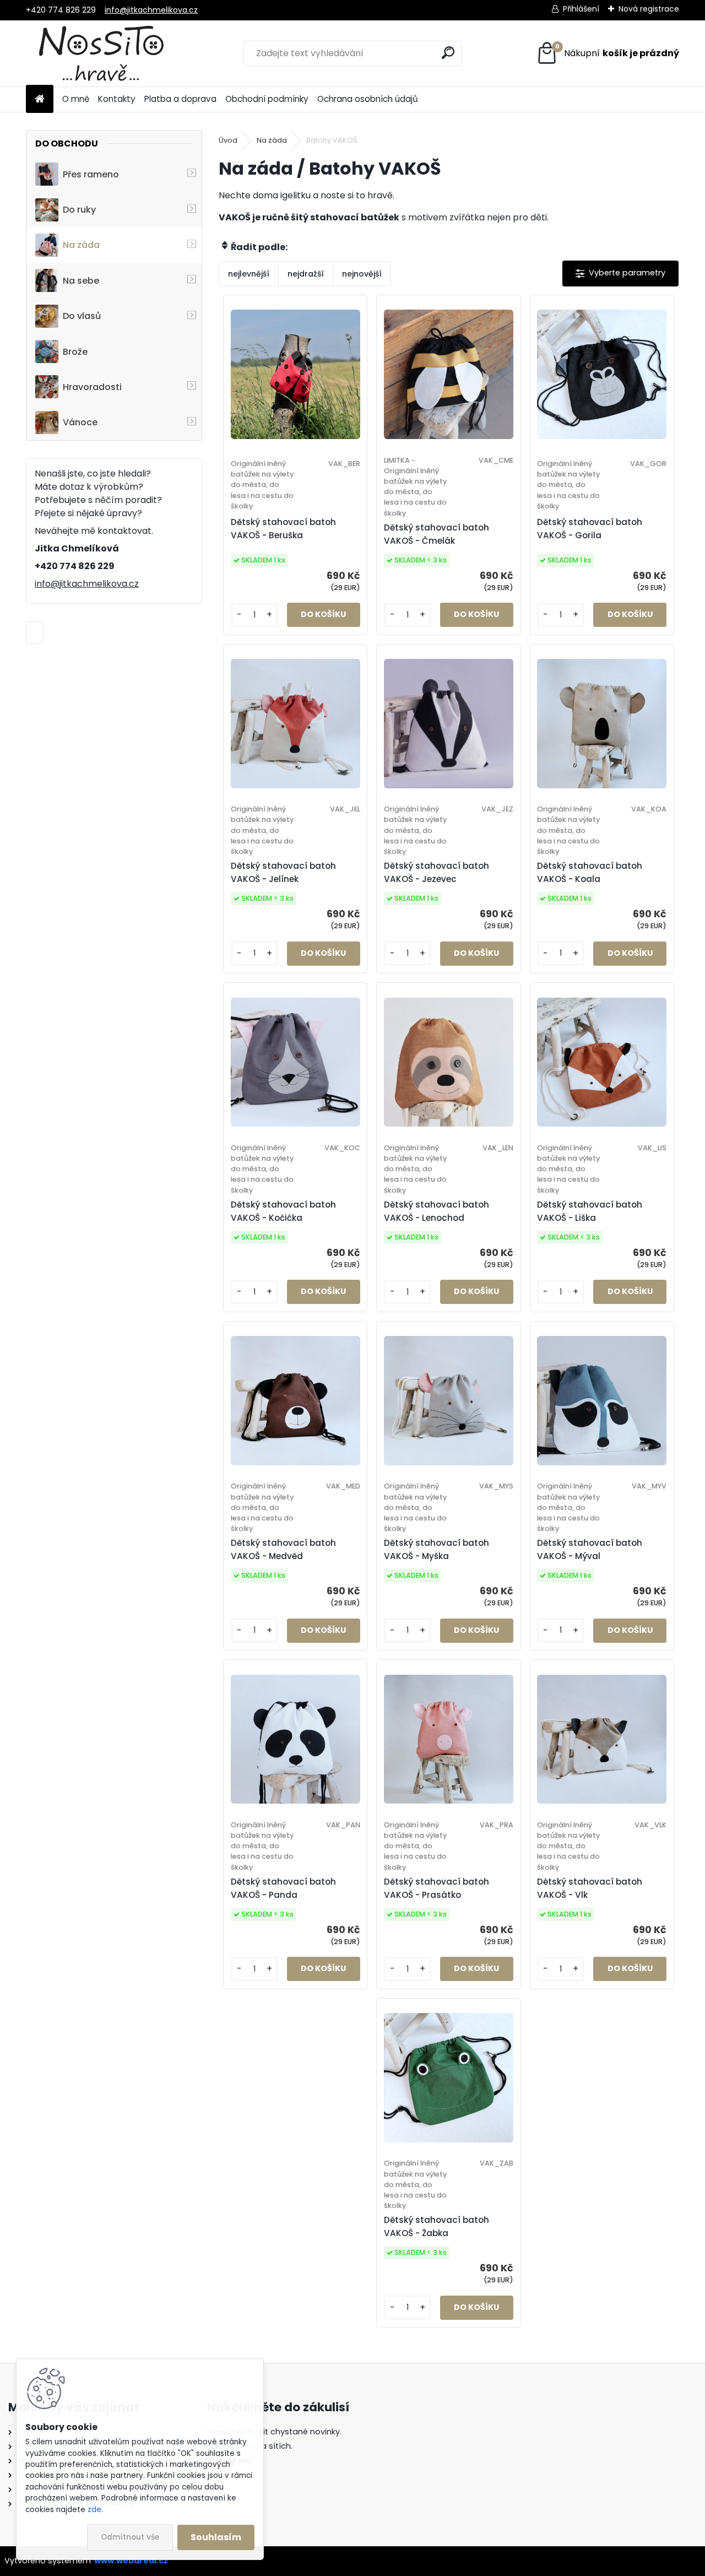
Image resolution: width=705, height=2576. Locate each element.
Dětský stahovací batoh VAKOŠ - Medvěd (283, 1549)
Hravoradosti (92, 387)
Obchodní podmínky (267, 99)
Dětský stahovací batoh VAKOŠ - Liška (590, 1211)
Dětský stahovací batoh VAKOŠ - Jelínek (283, 872)
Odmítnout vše (130, 2537)
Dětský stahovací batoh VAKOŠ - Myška (436, 1549)
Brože (75, 352)
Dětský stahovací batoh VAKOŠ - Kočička (283, 1211)
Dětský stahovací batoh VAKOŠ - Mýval (590, 1549)
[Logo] (102, 53)
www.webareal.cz (131, 2561)
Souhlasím (216, 2537)
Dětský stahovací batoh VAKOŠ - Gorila (590, 529)
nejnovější (362, 274)
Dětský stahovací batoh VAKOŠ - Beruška (283, 529)
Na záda (81, 245)
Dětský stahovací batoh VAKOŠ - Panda (283, 1888)
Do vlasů (82, 316)
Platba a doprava (180, 99)
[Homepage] (40, 99)
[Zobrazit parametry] (620, 274)
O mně (76, 99)
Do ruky (79, 210)
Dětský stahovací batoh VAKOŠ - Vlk (590, 1888)
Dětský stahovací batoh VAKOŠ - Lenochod (436, 1211)
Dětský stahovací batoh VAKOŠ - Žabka (436, 2226)
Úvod (228, 140)
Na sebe (81, 281)
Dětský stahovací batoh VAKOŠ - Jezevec (436, 872)
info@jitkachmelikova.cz (151, 10)
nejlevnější (249, 274)
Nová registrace (649, 9)
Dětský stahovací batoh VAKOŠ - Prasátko (436, 1888)
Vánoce (80, 422)
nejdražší (306, 274)
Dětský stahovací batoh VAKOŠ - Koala (590, 872)
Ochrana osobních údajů (368, 99)
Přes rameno (91, 174)
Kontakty (117, 99)
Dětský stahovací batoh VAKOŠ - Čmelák (436, 534)
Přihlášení (581, 9)
